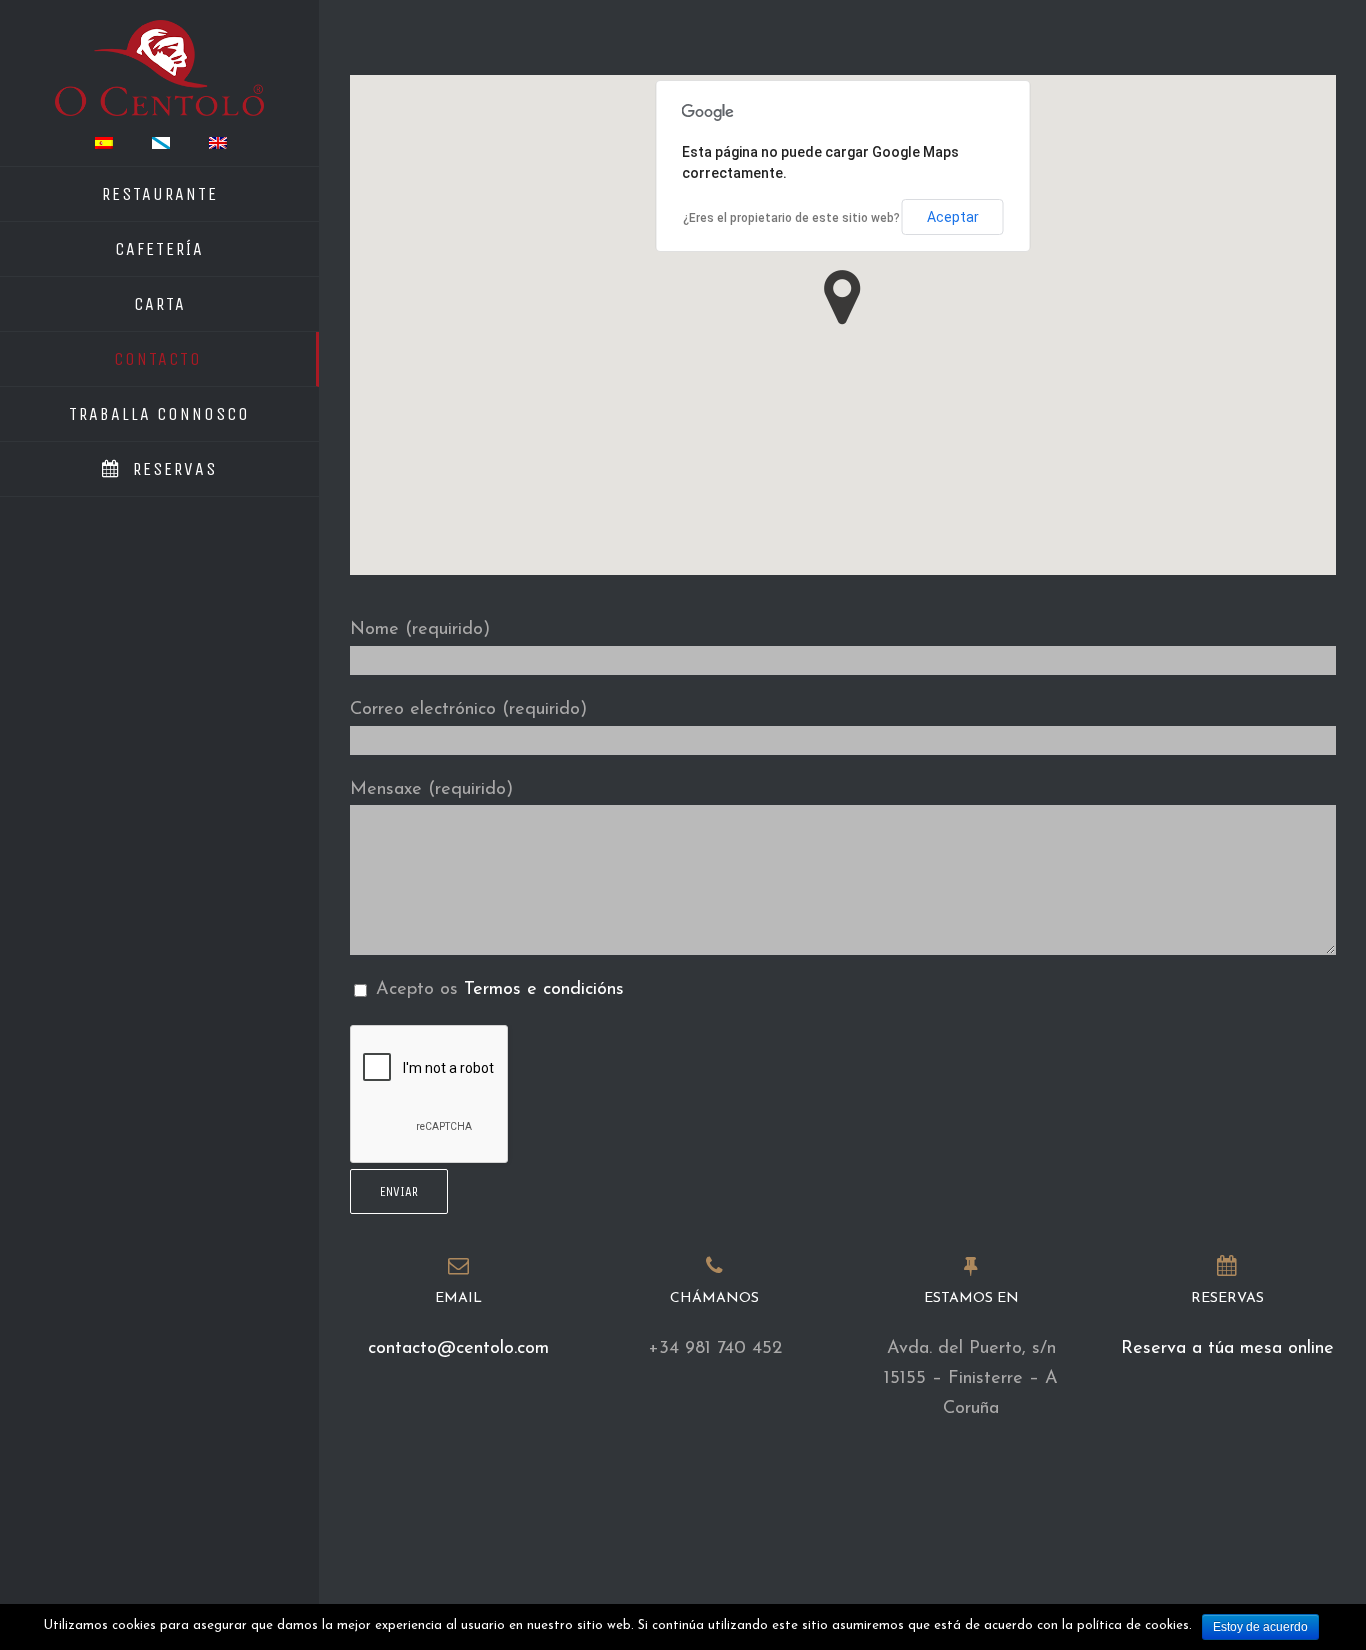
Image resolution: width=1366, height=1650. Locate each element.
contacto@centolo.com (458, 1349)
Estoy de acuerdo (1260, 1627)
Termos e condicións (544, 990)
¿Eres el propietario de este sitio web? (791, 218)
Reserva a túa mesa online (1227, 1349)
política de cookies (1133, 1625)
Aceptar (953, 217)
